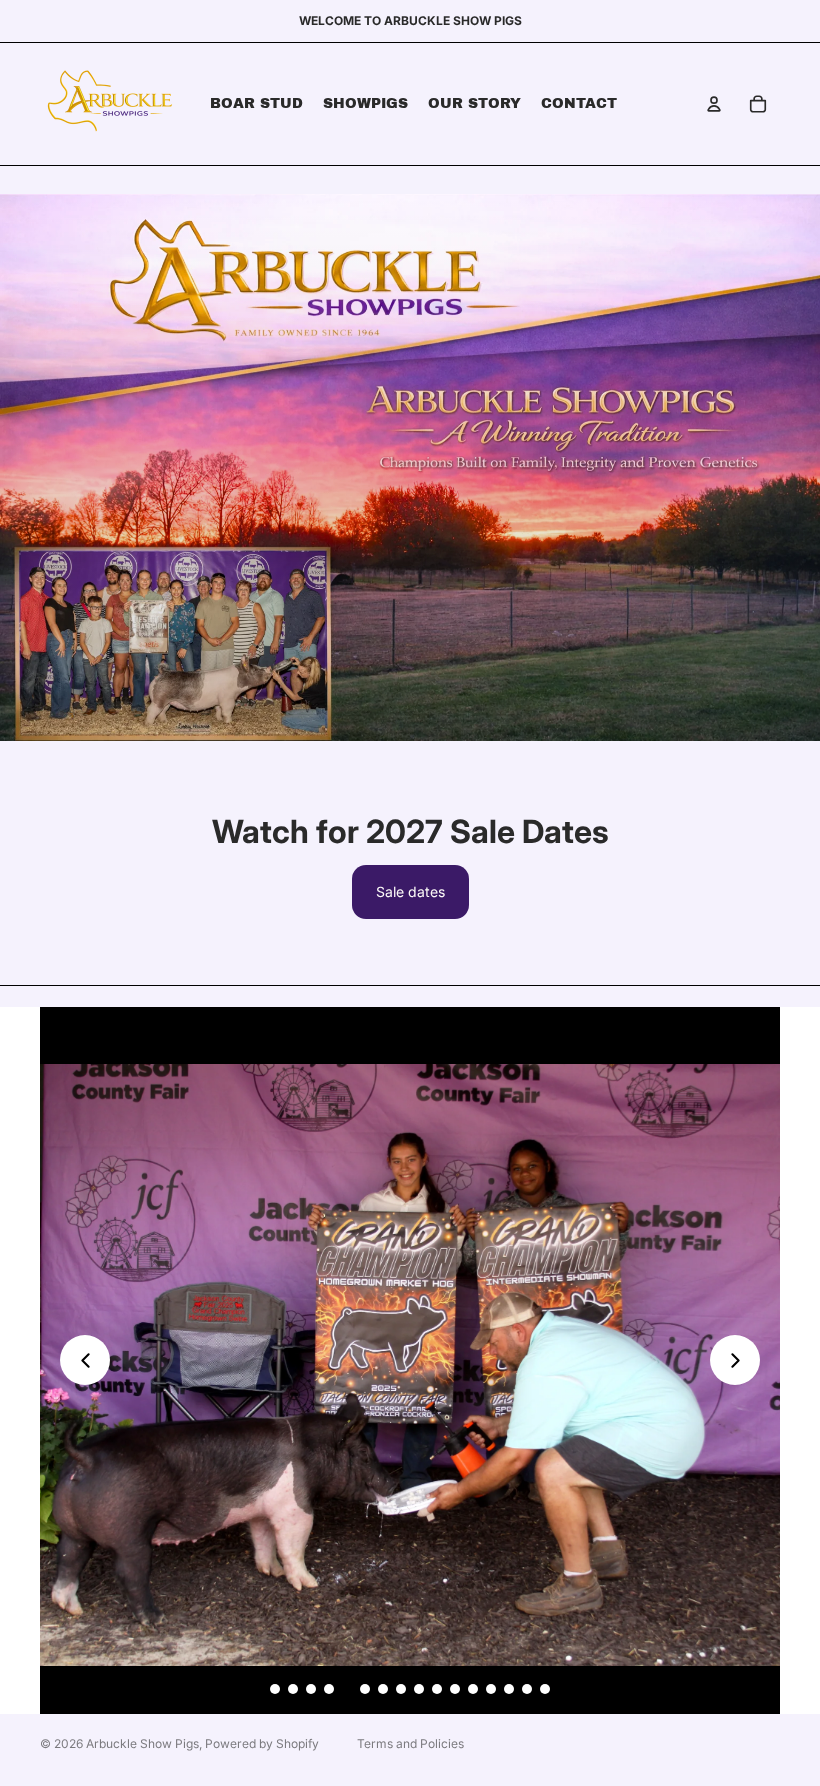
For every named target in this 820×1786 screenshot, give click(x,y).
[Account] (714, 104)
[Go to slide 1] (275, 1689)
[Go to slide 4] (329, 1689)
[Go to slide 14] (509, 1689)
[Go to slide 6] (365, 1689)
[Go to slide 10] (437, 1689)
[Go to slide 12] (473, 1689)
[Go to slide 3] (311, 1689)
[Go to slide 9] (419, 1689)
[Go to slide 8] (401, 1689)
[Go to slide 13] (491, 1689)
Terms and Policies (410, 1743)
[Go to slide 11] (455, 1689)
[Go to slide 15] (527, 1689)
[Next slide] (735, 1360)
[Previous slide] (85, 1360)
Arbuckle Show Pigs (142, 1743)
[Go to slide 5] (347, 1689)
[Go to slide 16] (545, 1689)
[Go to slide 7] (383, 1689)
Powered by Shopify (262, 1743)
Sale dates (410, 891)
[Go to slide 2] (293, 1689)
